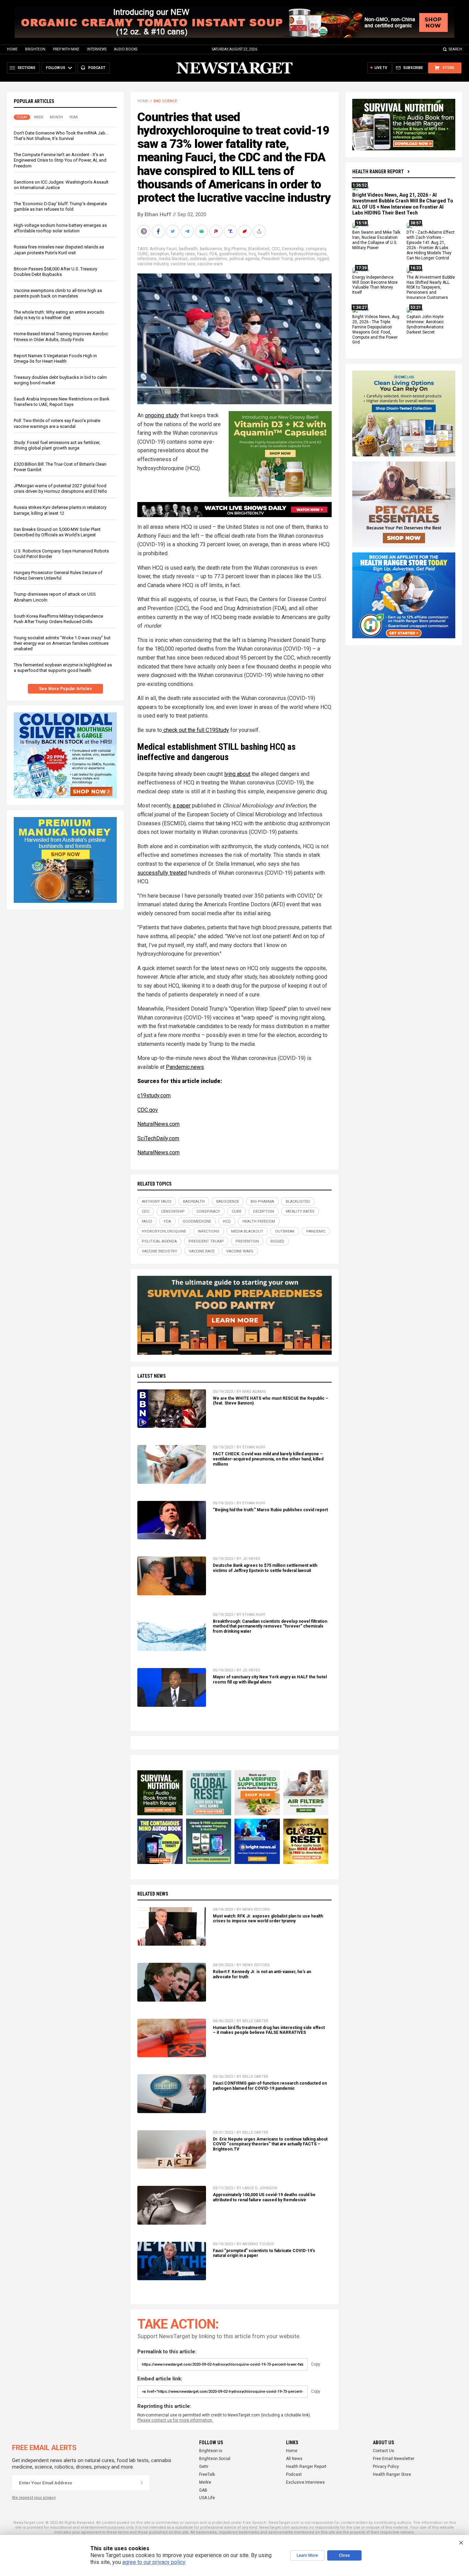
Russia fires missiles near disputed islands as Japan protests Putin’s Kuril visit (59, 250)
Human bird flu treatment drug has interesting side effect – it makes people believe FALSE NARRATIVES (269, 2030)
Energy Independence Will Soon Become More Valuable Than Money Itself (375, 285)
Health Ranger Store (392, 2474)
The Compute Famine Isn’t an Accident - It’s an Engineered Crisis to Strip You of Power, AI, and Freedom (60, 160)
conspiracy (316, 249)
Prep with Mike (66, 49)
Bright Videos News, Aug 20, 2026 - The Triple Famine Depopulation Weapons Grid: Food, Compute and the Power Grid (376, 329)
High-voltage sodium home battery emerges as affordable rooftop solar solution (60, 228)
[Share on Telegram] (188, 231)
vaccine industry (153, 264)
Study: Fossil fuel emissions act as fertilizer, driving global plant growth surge (57, 445)
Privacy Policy (386, 2467)
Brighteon (35, 49)
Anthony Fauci (163, 249)
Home (12, 49)
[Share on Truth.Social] (231, 231)
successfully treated (162, 873)
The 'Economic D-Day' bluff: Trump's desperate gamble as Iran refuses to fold (60, 206)
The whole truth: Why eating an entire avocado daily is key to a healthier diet (59, 315)
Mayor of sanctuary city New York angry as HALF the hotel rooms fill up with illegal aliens (270, 1680)
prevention (305, 259)
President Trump (277, 259)
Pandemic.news (185, 1067)
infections (147, 259)
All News (294, 2459)
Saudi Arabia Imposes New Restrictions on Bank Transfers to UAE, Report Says (62, 402)
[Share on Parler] (217, 231)
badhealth (188, 249)
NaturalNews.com (158, 1124)
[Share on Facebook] (159, 231)
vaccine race (183, 264)
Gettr (204, 2467)
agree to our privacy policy (154, 2562)
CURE (143, 254)
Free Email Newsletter (394, 2459)
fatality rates (183, 254)
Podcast (294, 2474)
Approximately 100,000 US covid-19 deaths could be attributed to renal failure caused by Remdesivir (264, 2197)
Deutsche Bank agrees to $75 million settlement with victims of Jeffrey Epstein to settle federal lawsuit (265, 1568)
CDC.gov (148, 1110)
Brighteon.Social (215, 2459)
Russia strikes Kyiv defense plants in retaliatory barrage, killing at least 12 (60, 510)
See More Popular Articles (65, 689)
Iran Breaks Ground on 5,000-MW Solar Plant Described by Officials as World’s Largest (57, 532)
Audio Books (126, 49)
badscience (211, 249)
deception (159, 254)
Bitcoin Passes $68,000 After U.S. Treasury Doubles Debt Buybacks (55, 272)
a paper (182, 806)
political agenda (244, 259)
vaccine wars (210, 264)
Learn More (307, 2555)
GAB (203, 2490)
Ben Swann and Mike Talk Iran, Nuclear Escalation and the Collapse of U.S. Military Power (376, 240)
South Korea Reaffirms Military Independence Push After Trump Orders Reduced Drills (58, 619)
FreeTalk (207, 2474)
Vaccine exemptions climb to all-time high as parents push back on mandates (58, 293)
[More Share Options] (260, 231)
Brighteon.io (211, 2451)
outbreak (198, 259)
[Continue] (142, 2483)
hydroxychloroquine (308, 254)
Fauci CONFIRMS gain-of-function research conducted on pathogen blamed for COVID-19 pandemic (270, 2086)
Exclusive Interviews (305, 2482)
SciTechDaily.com (158, 1138)
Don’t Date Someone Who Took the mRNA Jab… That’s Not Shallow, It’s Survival (61, 136)
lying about (237, 774)
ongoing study (162, 415)
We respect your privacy (34, 2498)
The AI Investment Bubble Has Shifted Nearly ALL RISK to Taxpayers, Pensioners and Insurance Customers (431, 288)
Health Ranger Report (378, 172)
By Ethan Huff (154, 214)
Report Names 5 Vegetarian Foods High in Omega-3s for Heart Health (55, 358)
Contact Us (384, 2451)
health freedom (272, 254)
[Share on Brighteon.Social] (145, 231)
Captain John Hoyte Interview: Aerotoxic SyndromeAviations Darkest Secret (425, 324)
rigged (323, 259)
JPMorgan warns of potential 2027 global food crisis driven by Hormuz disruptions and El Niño (60, 488)
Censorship (293, 249)
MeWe (205, 2482)
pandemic (218, 259)
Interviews (97, 49)
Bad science (165, 101)
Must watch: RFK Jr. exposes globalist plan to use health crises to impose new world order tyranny (268, 1919)
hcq (252, 254)
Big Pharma (235, 249)
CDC (276, 249)
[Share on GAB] (202, 231)
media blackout (173, 259)
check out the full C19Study (196, 730)
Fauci (202, 254)
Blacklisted (259, 249)
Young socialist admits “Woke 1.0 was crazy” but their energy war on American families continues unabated (62, 643)
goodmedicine (233, 254)
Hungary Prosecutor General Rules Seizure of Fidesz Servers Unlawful (58, 575)
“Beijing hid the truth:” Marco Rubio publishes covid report (270, 1510)
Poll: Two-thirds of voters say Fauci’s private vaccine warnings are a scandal (57, 423)
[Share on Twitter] (173, 231)
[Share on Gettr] (245, 231)
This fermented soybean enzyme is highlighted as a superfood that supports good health (63, 668)
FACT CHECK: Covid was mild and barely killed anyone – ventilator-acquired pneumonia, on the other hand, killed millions (268, 1459)
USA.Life (207, 2498)
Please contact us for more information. (175, 2420)
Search (455, 49)
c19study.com (154, 1095)
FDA (213, 254)
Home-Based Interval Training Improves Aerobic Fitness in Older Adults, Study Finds (61, 336)
